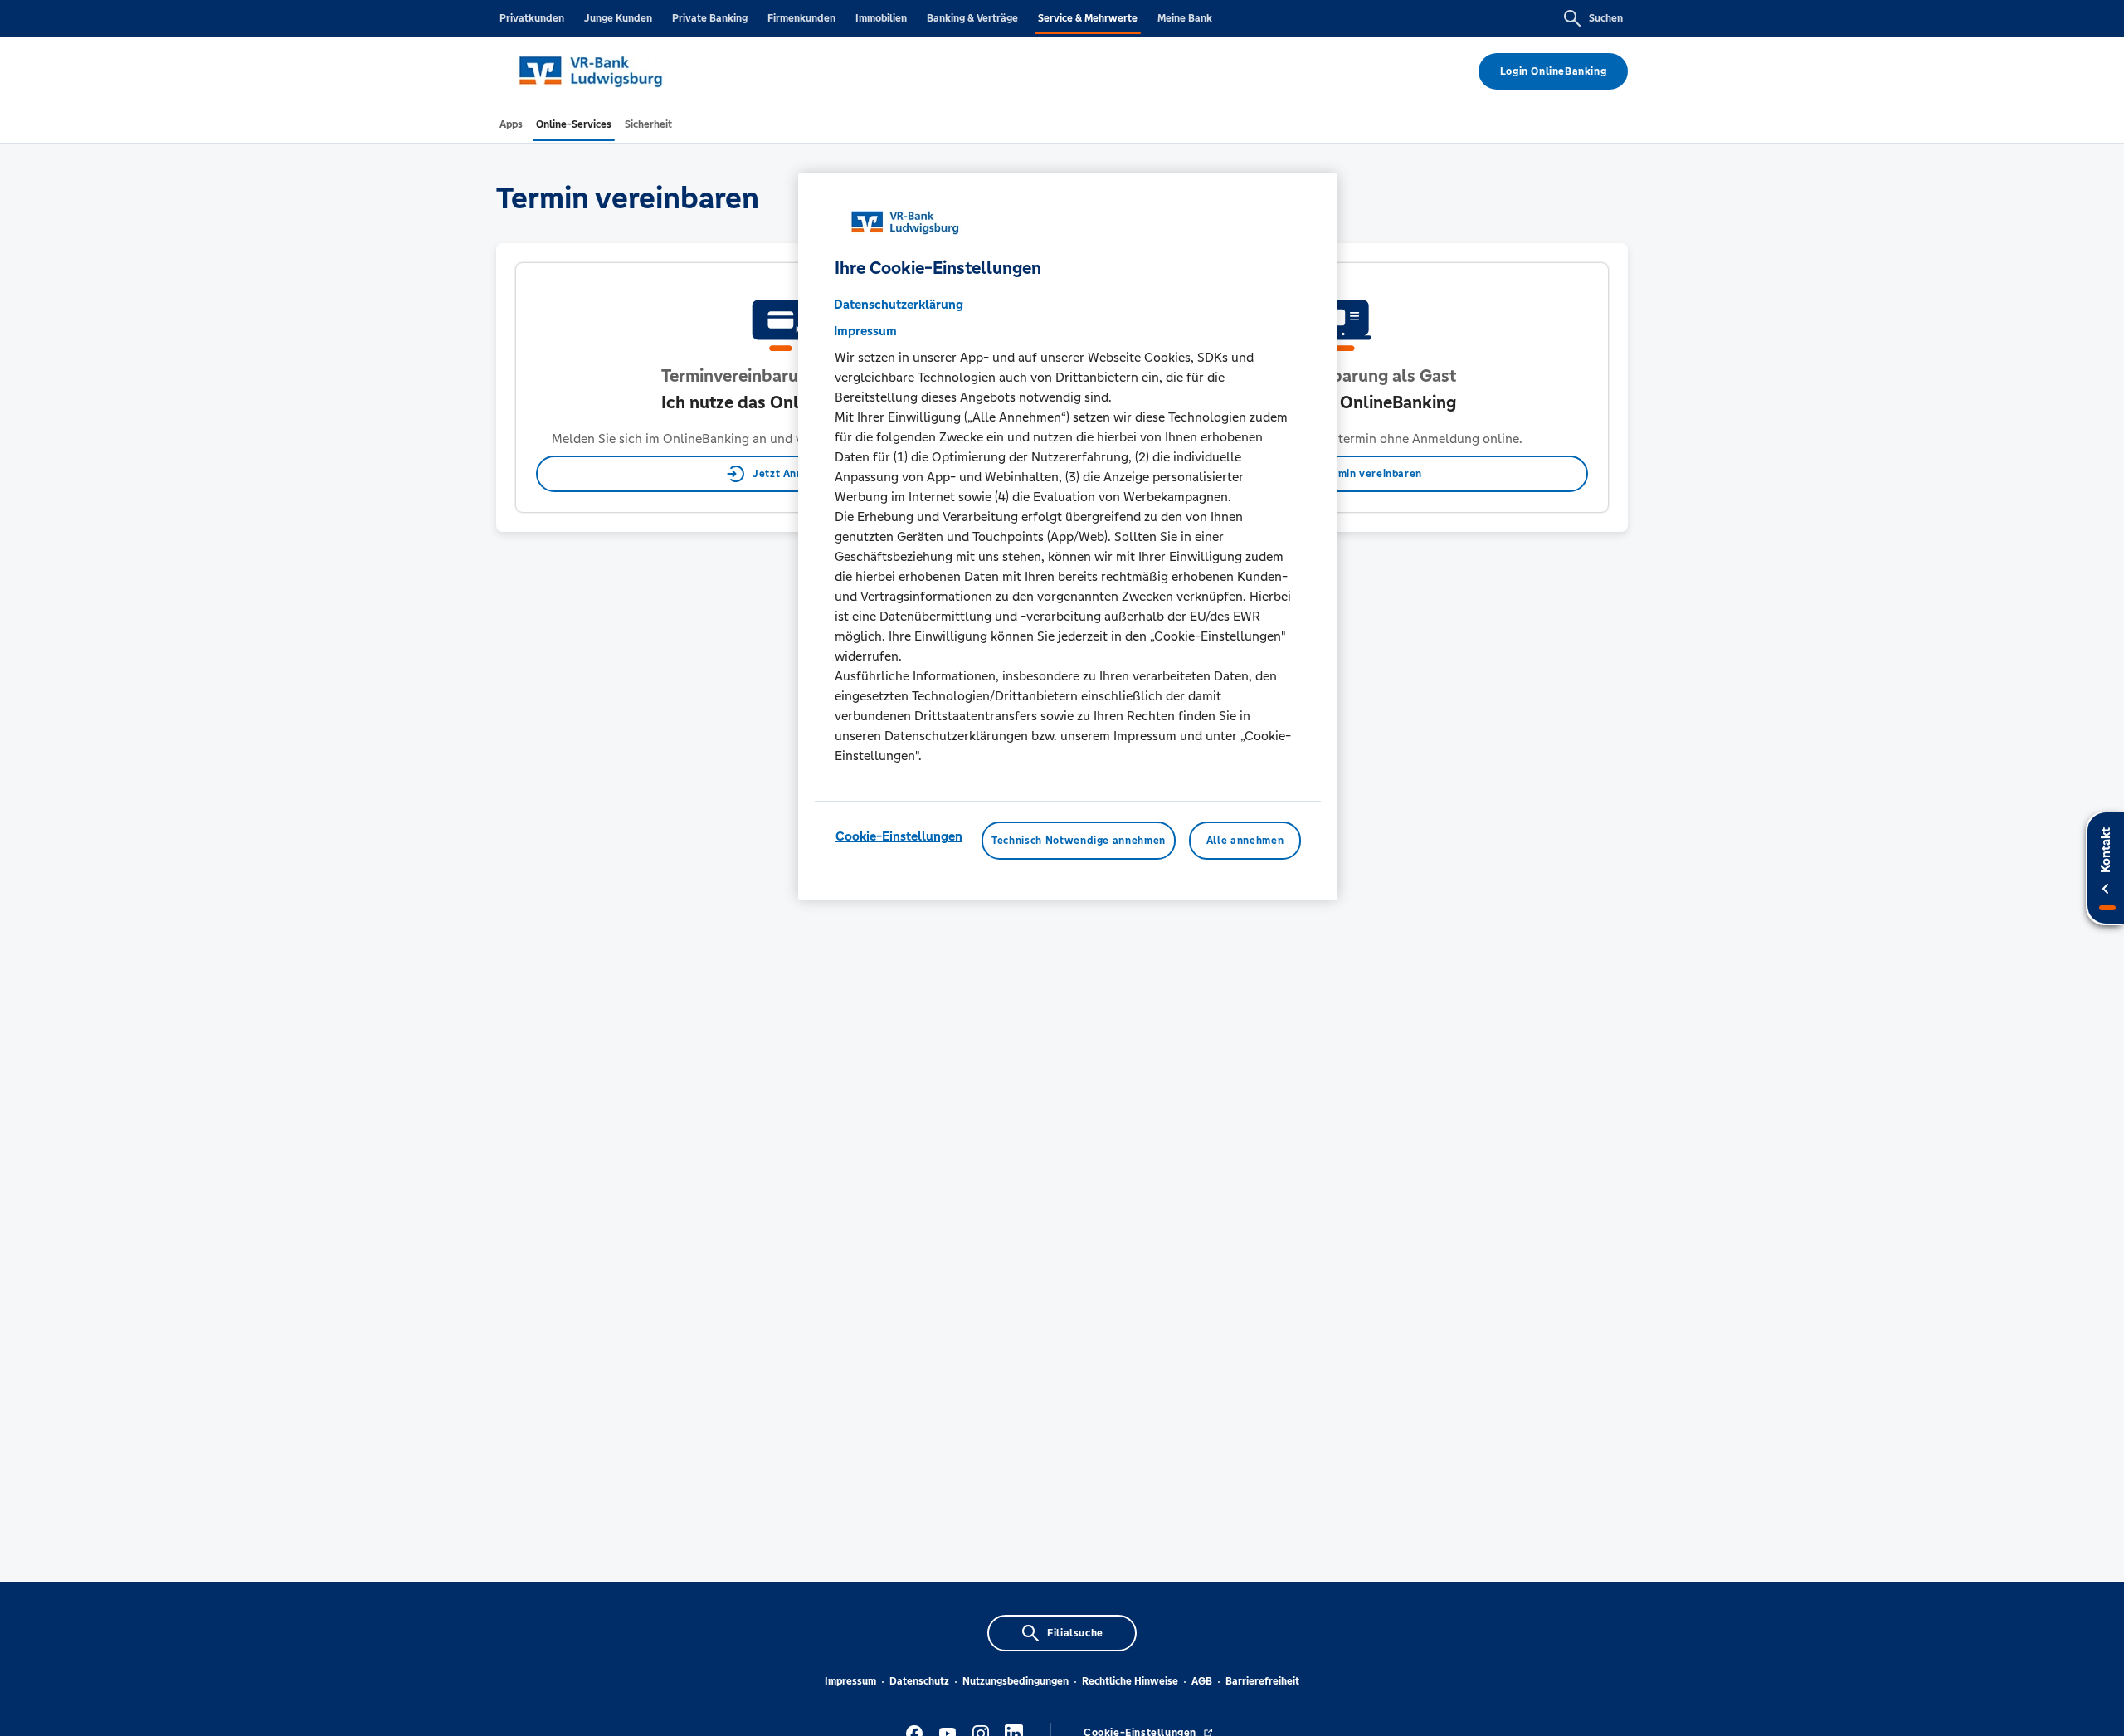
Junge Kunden (618, 18)
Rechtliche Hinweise (1130, 1681)
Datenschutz (919, 1681)
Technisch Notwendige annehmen (1079, 841)
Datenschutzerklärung (899, 304)
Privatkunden (532, 18)
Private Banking (710, 18)
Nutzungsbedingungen (1016, 1681)
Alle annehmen (1245, 841)
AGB (1202, 1681)
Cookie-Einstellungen (899, 836)
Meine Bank (1185, 18)
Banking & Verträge (972, 18)
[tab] (511, 124)
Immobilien (881, 18)
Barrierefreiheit (1262, 1681)
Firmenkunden (801, 18)
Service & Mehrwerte (1088, 18)
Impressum (850, 1681)
